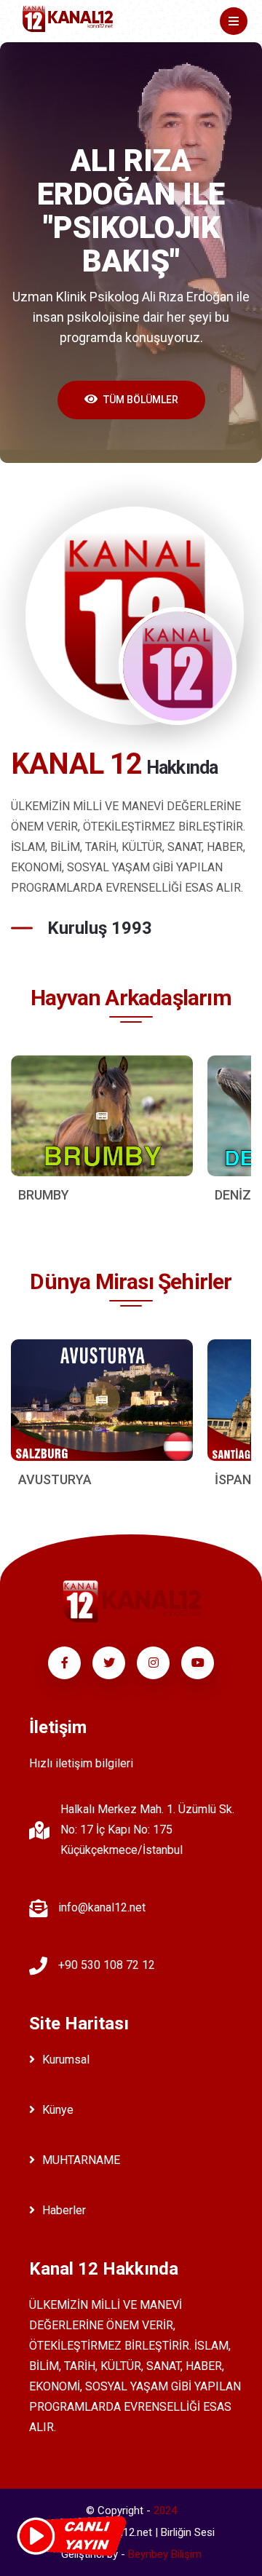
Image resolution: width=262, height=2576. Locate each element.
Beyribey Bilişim (165, 2554)
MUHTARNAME (81, 2160)
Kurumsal (66, 2060)
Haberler (64, 2210)
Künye (58, 2110)
